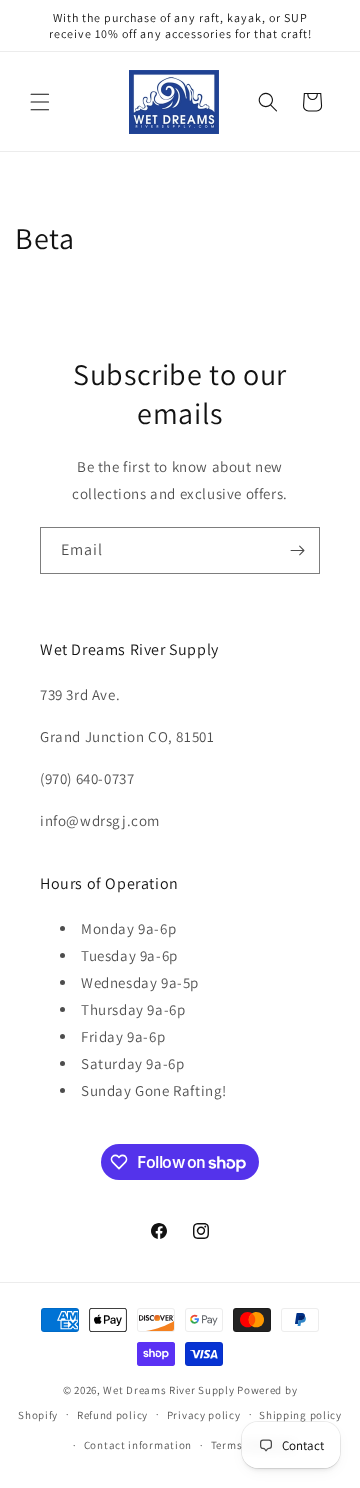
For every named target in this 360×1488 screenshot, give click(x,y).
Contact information (138, 1445)
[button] (40, 102)
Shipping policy (300, 1415)
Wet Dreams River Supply (168, 1390)
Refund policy (112, 1415)
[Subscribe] (297, 550)
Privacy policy (204, 1415)
